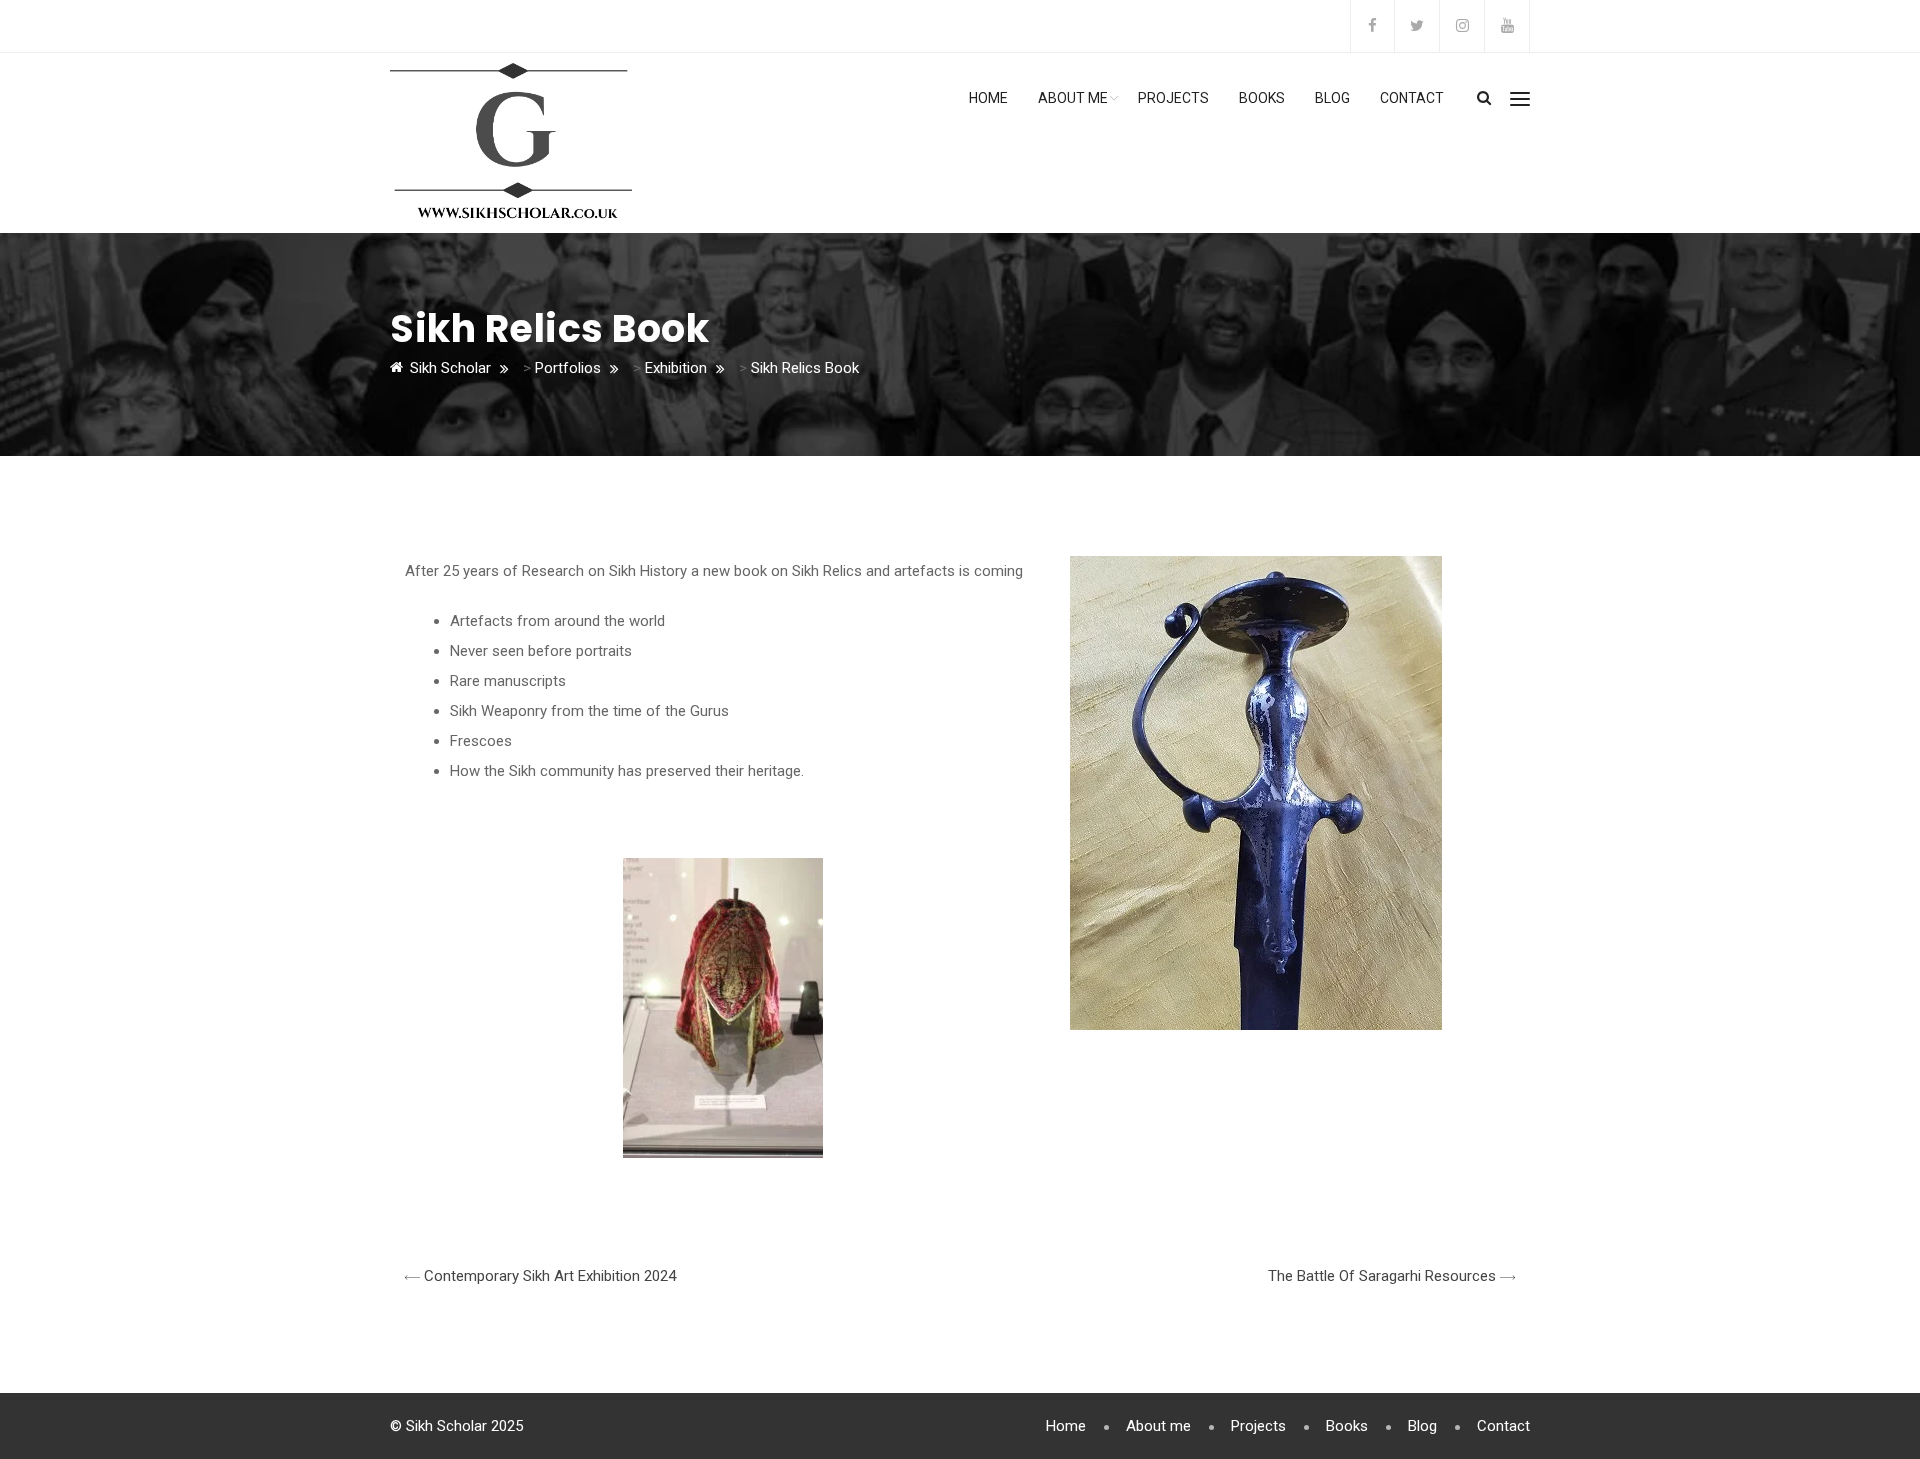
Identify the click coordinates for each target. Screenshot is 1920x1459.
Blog (1332, 98)
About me (1073, 98)
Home (988, 98)
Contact (1412, 98)
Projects (1173, 98)
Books (1262, 98)
